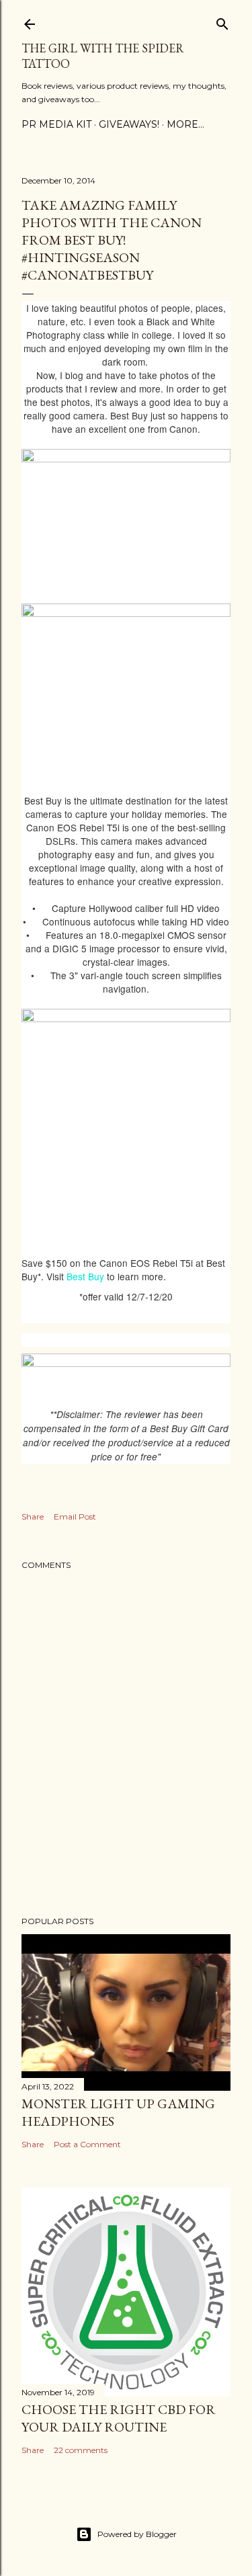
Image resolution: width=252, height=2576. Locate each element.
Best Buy (85, 1276)
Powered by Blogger (137, 2534)
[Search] (222, 21)
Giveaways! (129, 124)
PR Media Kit (56, 124)
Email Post (75, 1516)
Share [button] (33, 1516)
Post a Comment (87, 2144)
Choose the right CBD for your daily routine (119, 2418)
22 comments (81, 2450)
